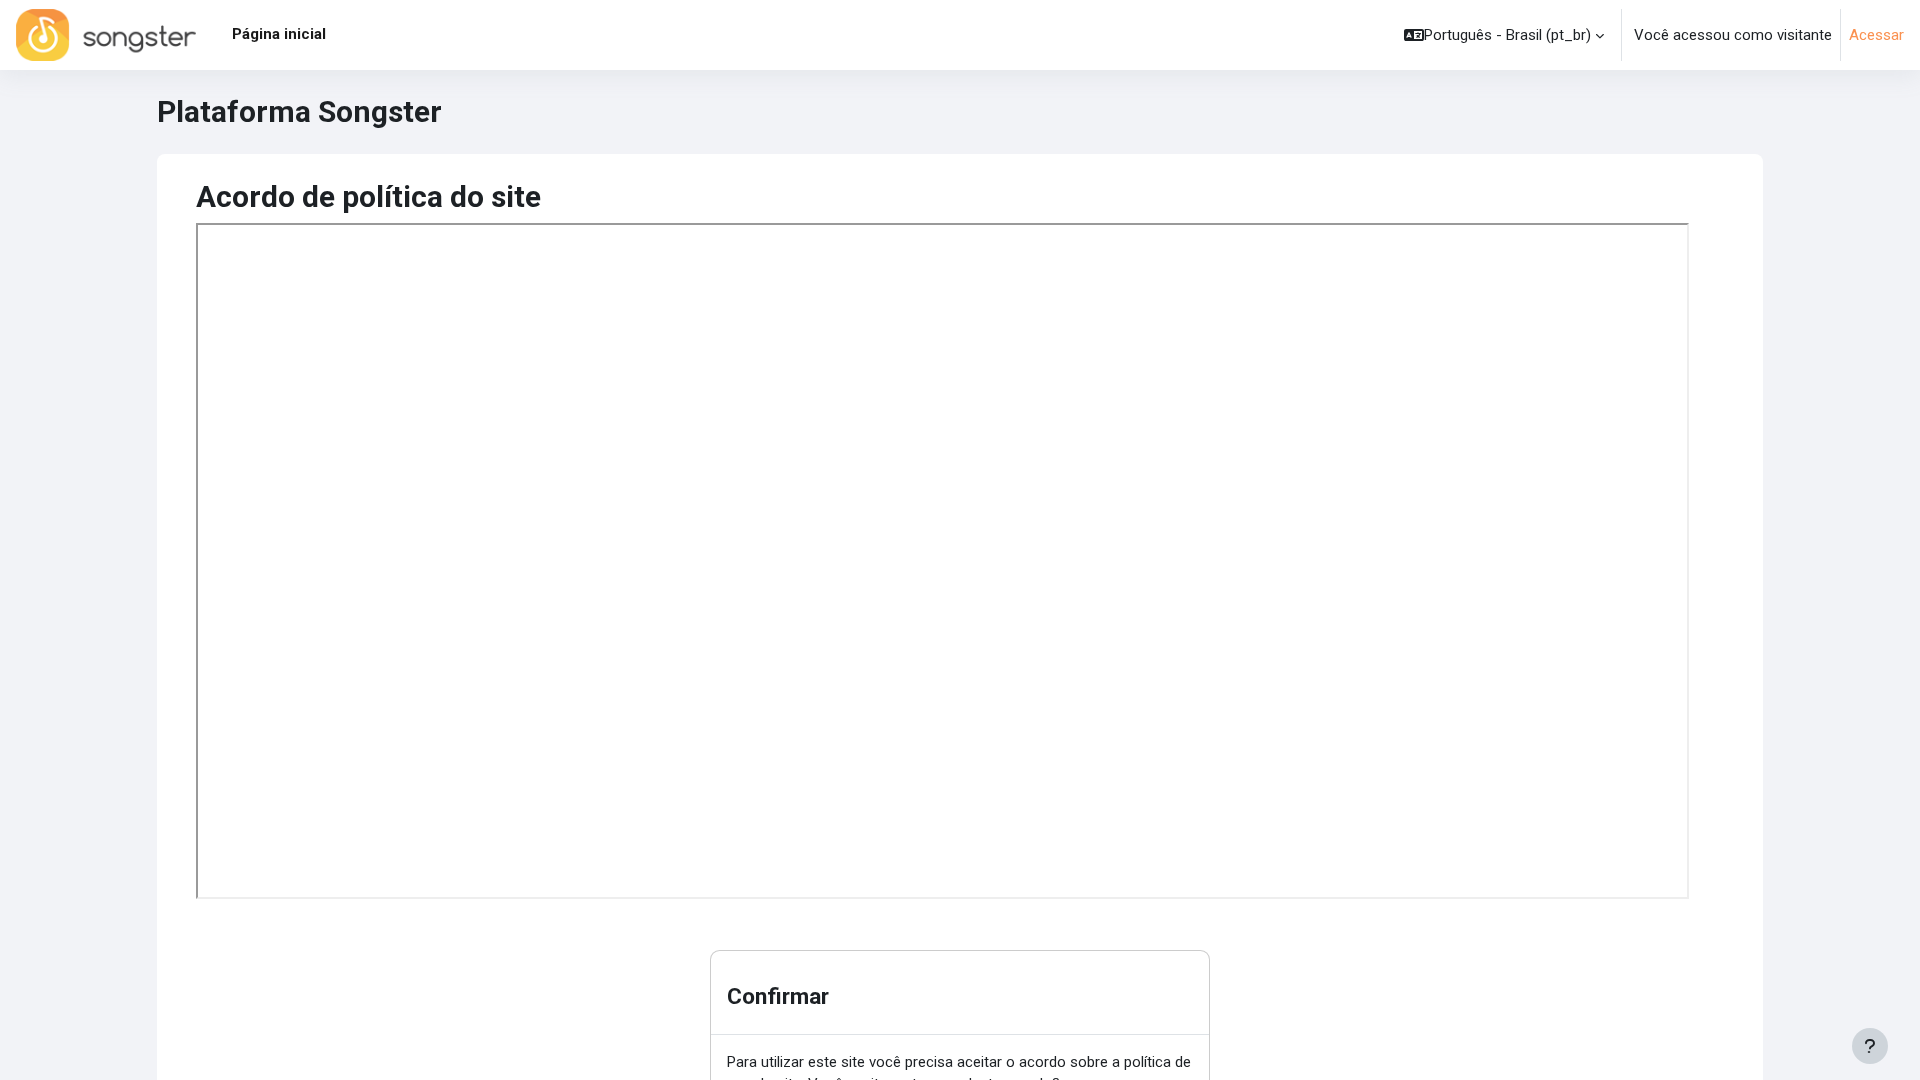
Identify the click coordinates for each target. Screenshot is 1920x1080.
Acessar (1876, 35)
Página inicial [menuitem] (279, 34)
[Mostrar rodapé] (1870, 1046)
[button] (1504, 35)
